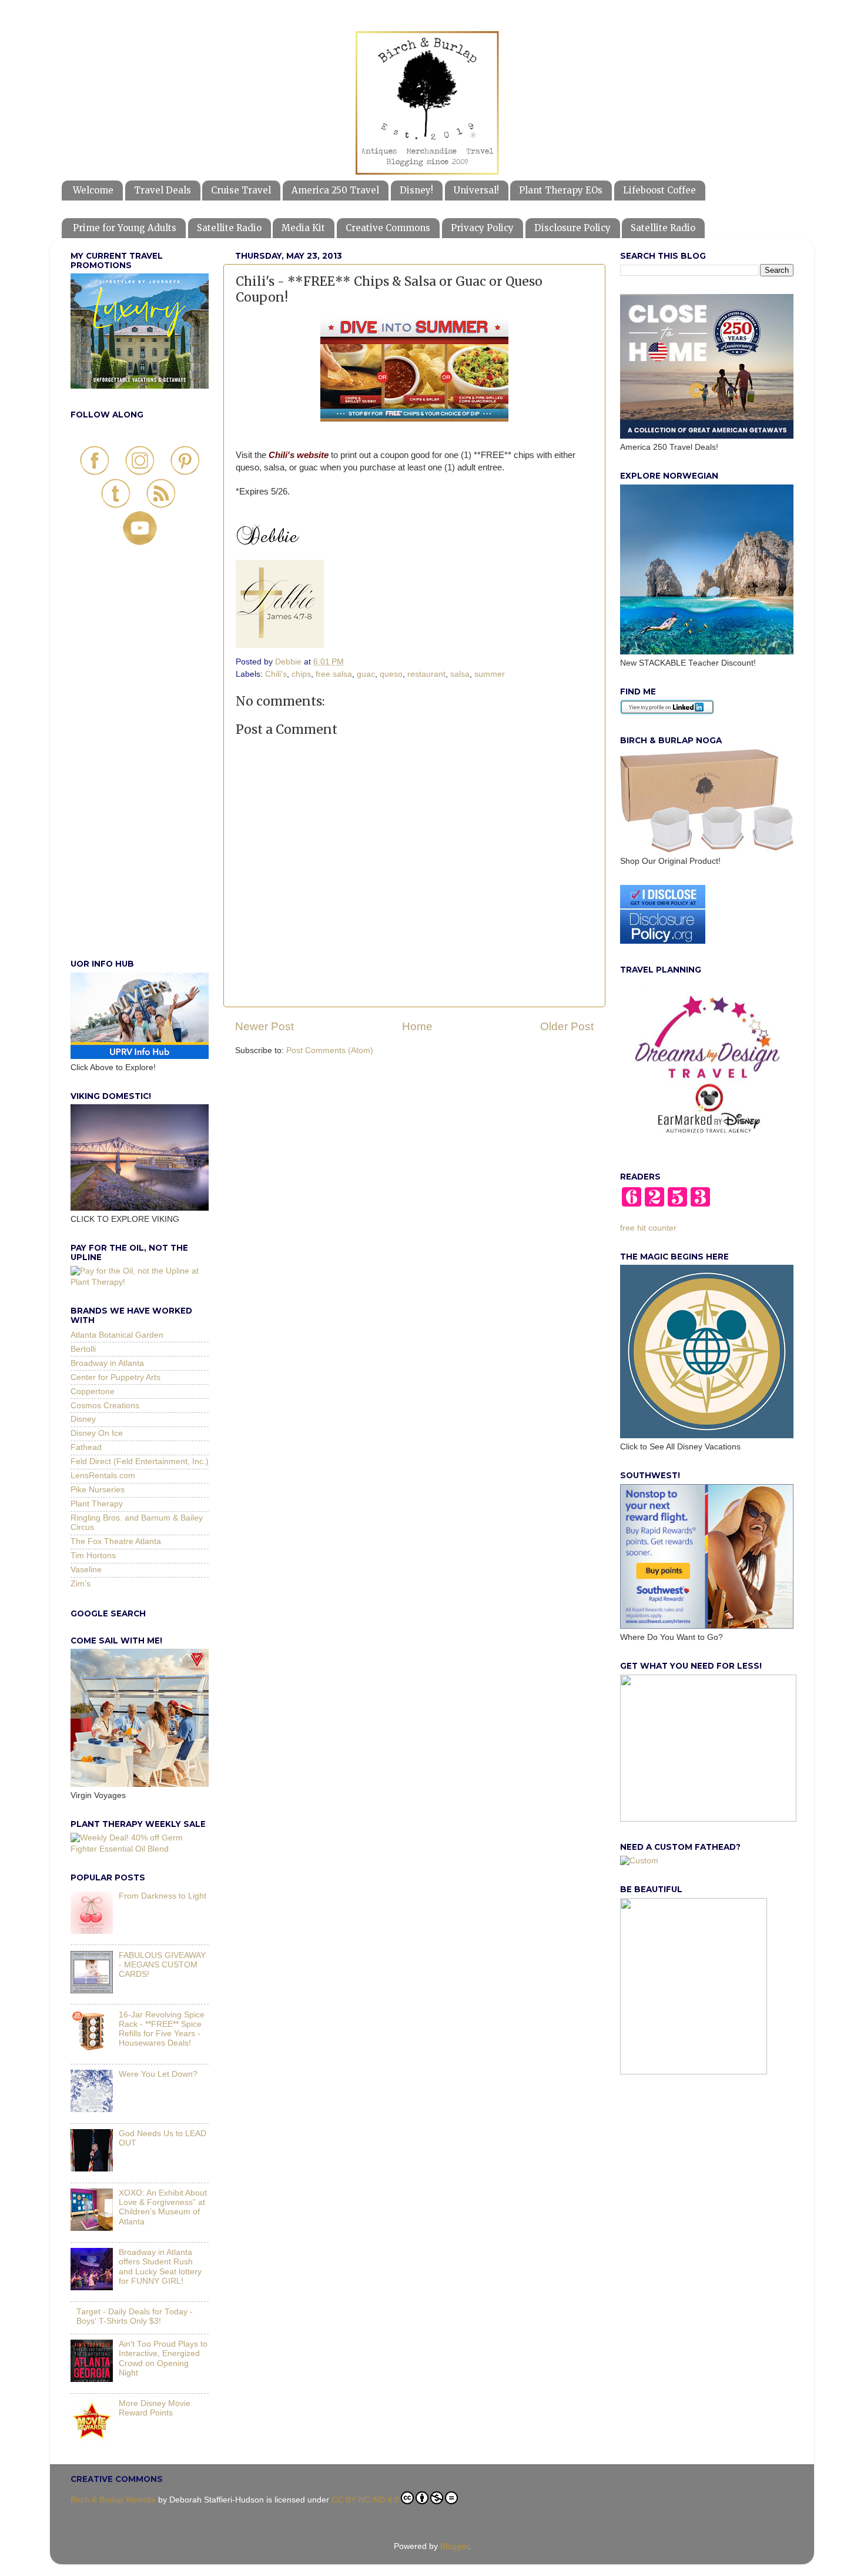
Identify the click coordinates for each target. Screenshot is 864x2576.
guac (366, 674)
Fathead (86, 1447)
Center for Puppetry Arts (115, 1377)
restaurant (426, 674)
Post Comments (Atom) (330, 1050)
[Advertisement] (140, 765)
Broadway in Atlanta (107, 1363)
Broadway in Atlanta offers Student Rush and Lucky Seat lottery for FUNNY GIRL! (160, 2267)
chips (301, 674)
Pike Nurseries (98, 1490)
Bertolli (83, 1349)
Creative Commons (388, 228)
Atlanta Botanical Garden (117, 1335)
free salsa (334, 674)
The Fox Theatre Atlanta (116, 1541)
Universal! (476, 190)
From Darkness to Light (163, 1896)
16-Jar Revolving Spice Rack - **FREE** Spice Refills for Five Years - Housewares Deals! (162, 2029)
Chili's (276, 674)
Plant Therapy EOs (561, 190)
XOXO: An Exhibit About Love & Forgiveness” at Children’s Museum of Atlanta (163, 2207)
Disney (83, 1419)
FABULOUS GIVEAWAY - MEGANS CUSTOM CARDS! (162, 1965)
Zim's (81, 1584)
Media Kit (303, 228)
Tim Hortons (93, 1556)
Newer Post (264, 1026)
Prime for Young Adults (125, 228)
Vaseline (86, 1570)
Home (417, 1026)
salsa (460, 674)
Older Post (567, 1026)
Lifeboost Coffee (659, 190)
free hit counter (648, 1228)
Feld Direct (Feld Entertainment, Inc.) (140, 1461)
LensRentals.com (103, 1476)
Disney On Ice (97, 1433)
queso (391, 674)
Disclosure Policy (572, 228)
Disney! (416, 190)
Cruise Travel (241, 190)
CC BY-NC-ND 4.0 (365, 2500)
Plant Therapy (97, 1504)
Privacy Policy (482, 228)
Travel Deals (163, 190)
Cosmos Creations (105, 1406)
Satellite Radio (229, 228)
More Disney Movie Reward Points (155, 2408)
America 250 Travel (335, 190)
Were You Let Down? (158, 2074)
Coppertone (93, 1391)
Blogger (454, 2546)
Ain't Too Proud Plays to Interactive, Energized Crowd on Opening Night (163, 2358)
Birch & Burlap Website (113, 2500)
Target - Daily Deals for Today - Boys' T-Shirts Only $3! (135, 2316)
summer (490, 674)
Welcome (93, 190)
